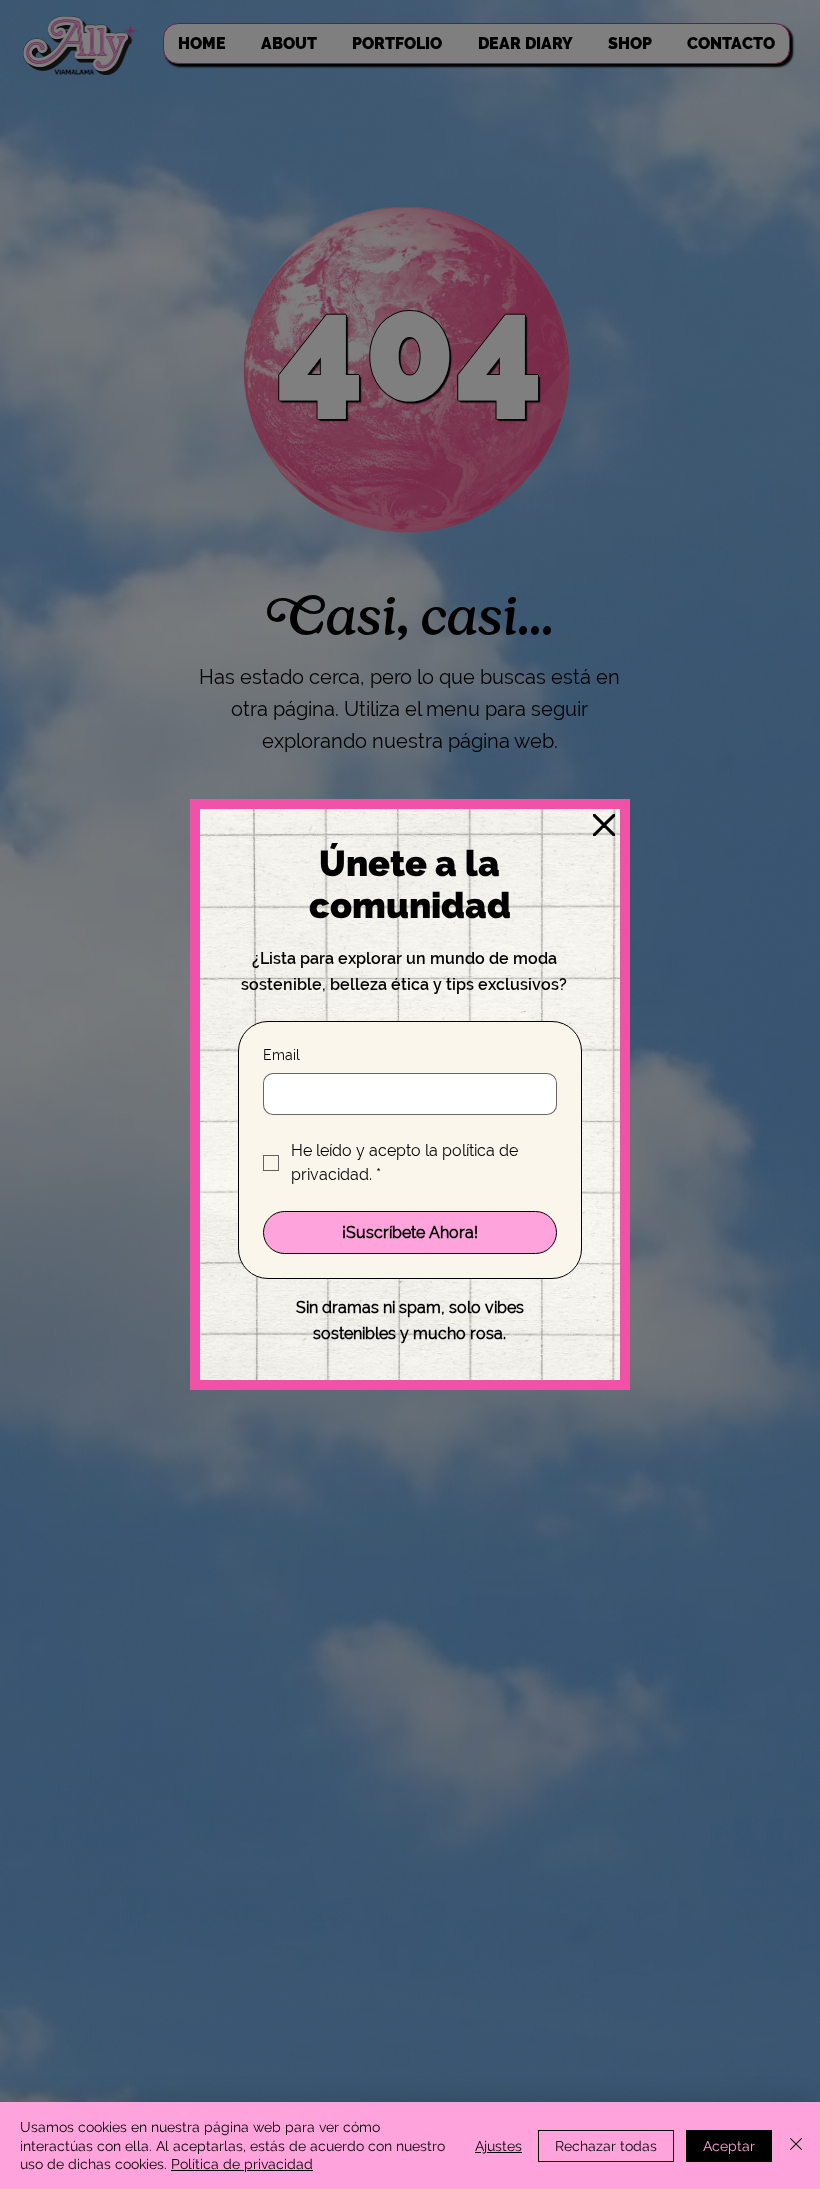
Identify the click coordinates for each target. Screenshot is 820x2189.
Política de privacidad (242, 2164)
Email (281, 1055)
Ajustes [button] (498, 2146)
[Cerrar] (796, 2145)
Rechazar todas (606, 2146)
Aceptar (729, 2146)
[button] (604, 826)
